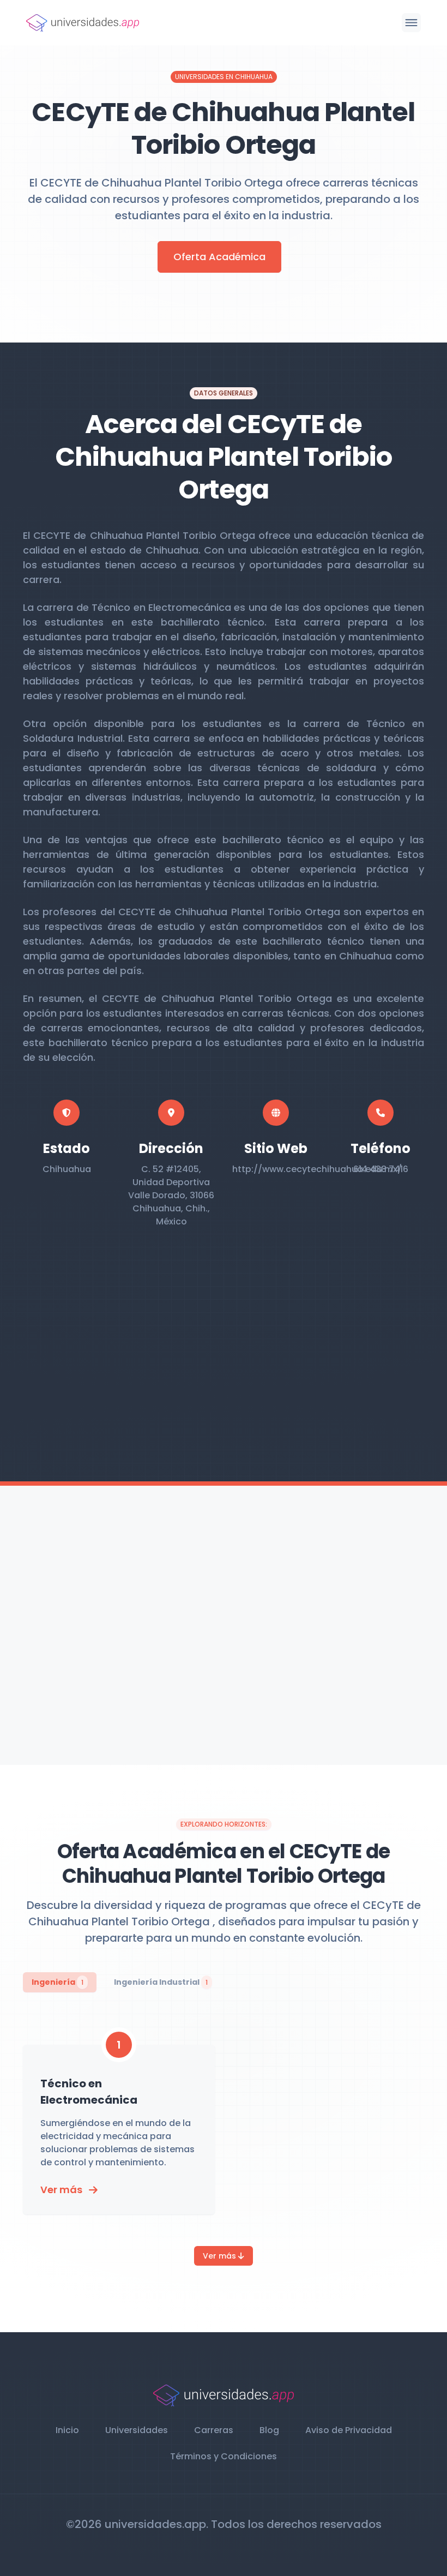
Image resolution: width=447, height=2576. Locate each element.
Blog (269, 2430)
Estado (67, 1148)
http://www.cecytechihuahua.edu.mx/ (317, 1169)
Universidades (137, 2430)
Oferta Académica (219, 257)
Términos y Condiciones (224, 2456)
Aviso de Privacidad (349, 2430)
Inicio (67, 2430)
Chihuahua (67, 1169)
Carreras (214, 2430)
